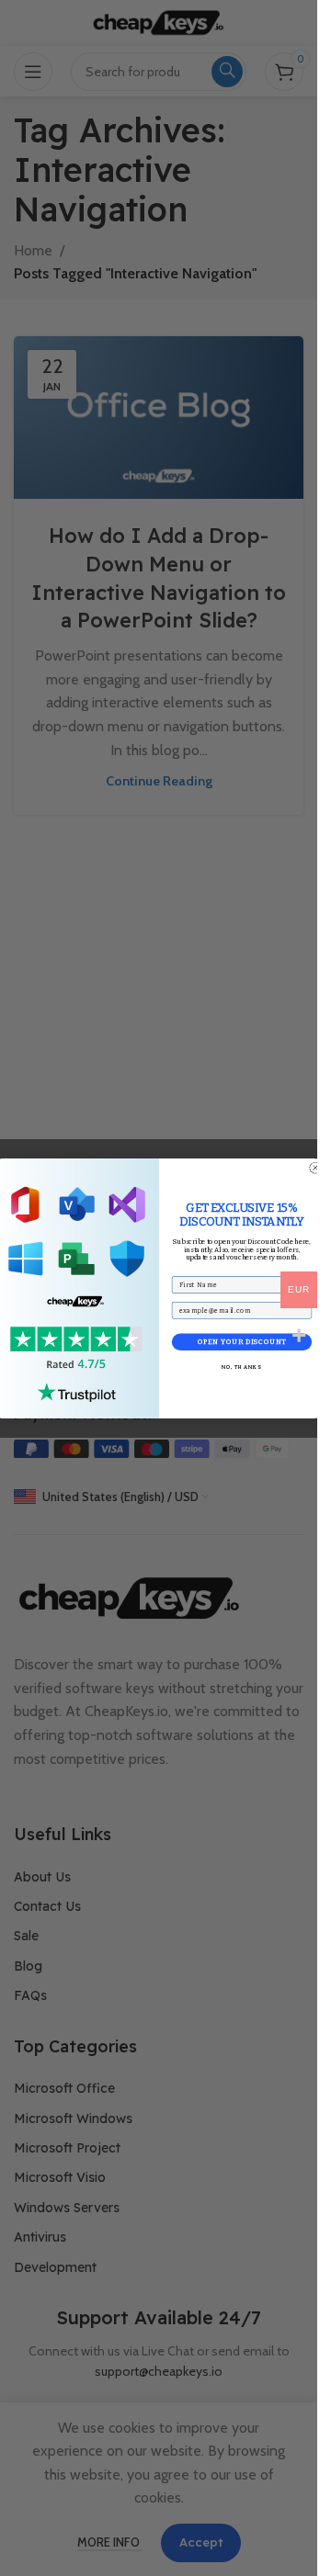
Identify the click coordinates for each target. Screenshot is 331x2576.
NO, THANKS (241, 1367)
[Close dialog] (315, 1167)
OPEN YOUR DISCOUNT (241, 1342)
